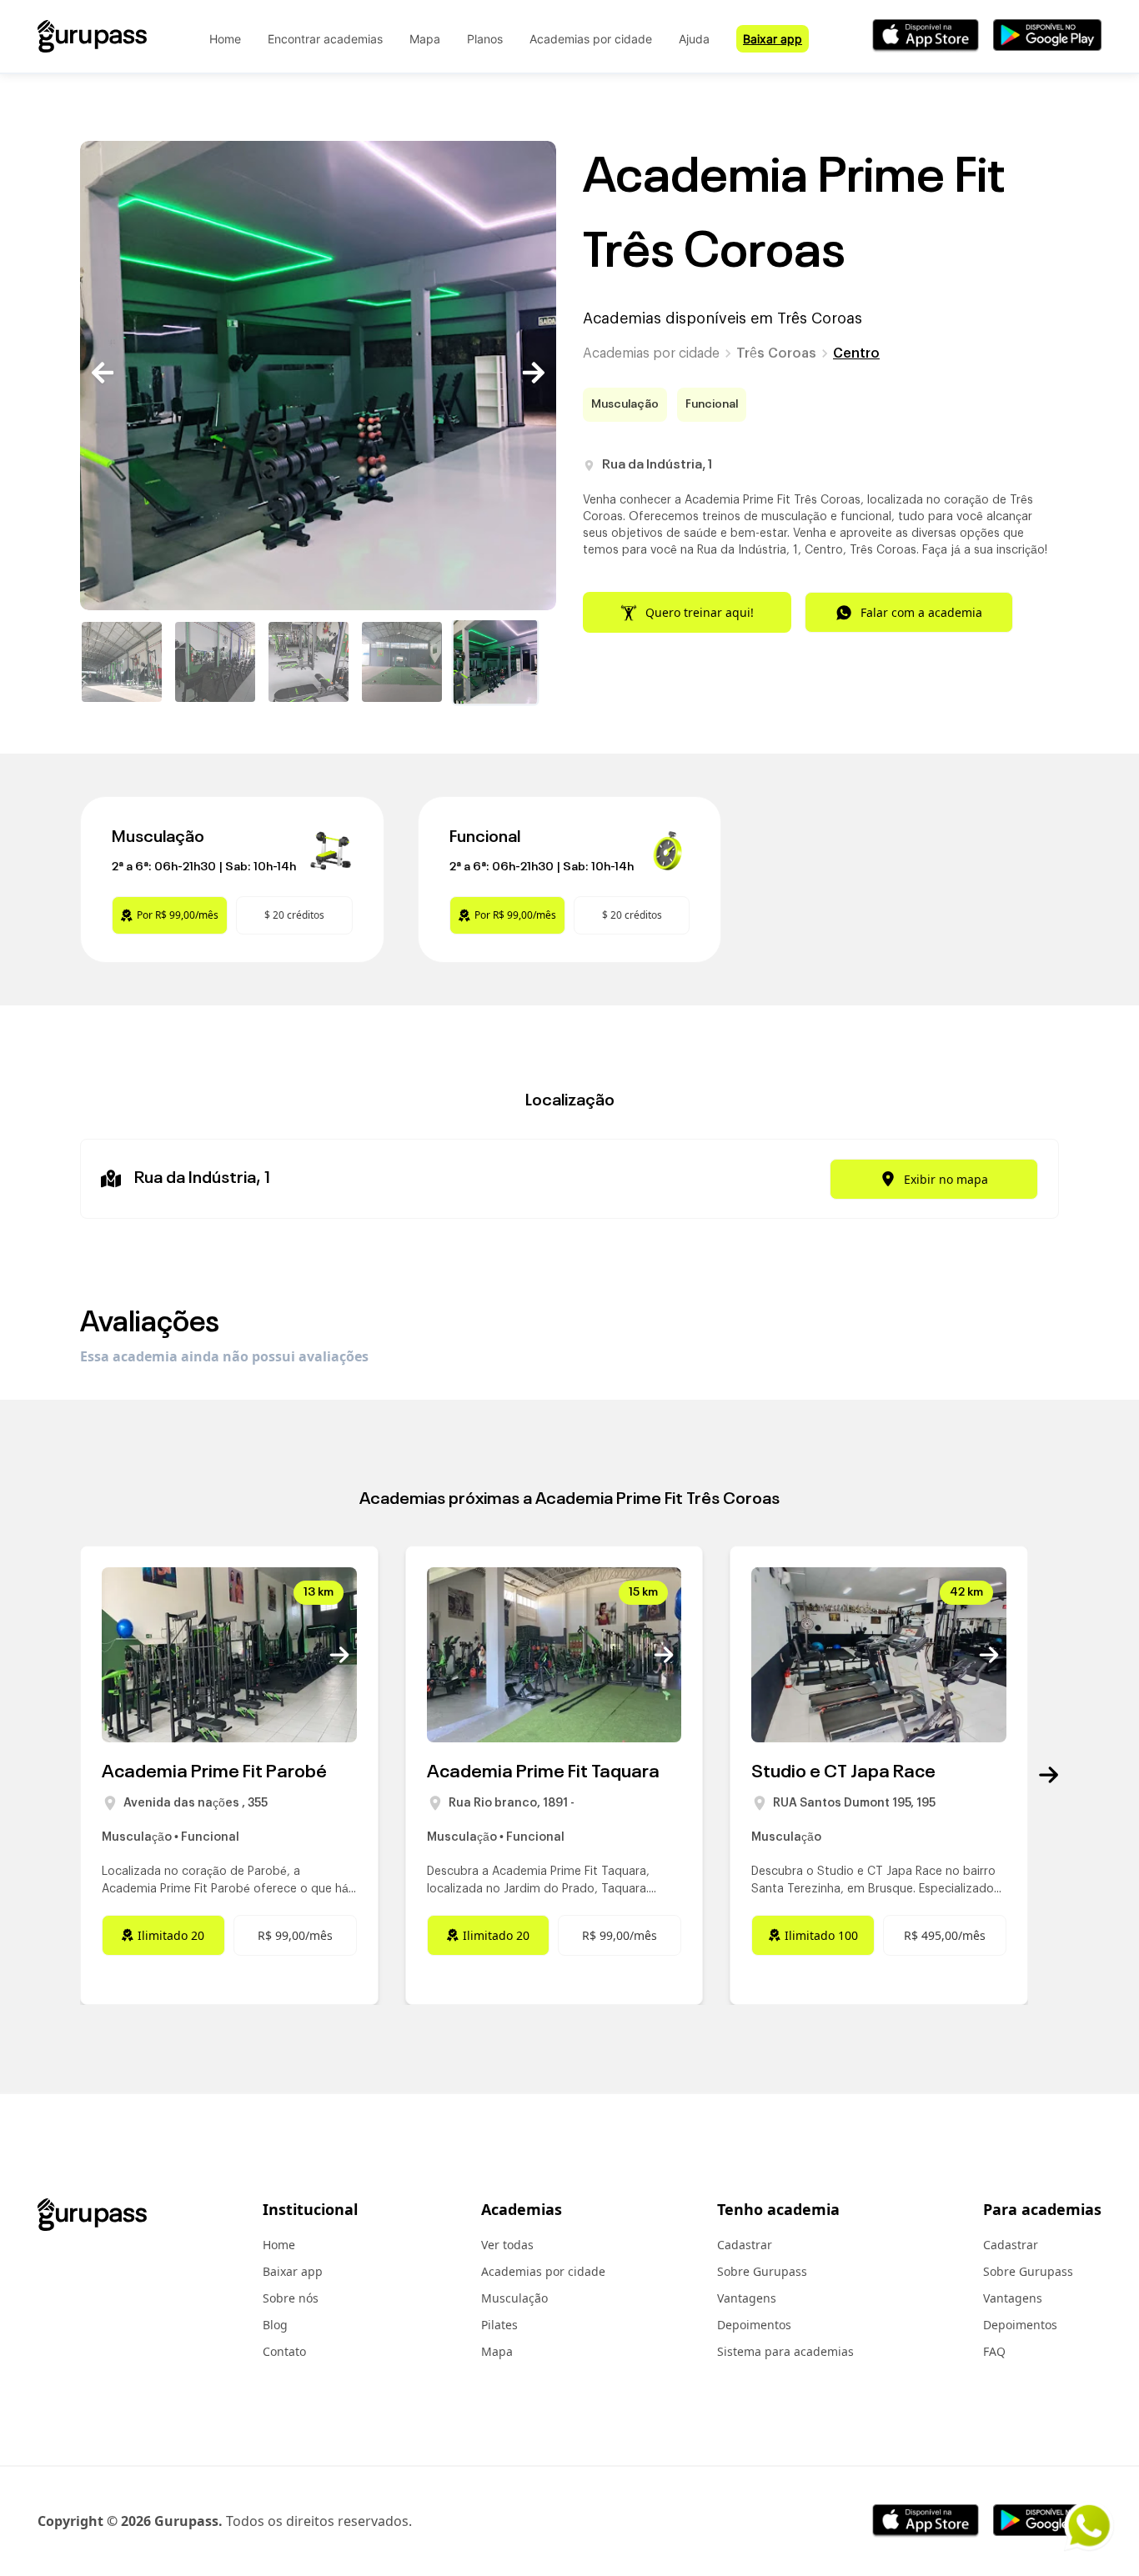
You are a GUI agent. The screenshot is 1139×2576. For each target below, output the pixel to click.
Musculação (514, 2298)
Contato (284, 2351)
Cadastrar (745, 2245)
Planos (485, 39)
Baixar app (773, 39)
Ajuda (694, 39)
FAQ (994, 2351)
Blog (275, 2325)
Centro (856, 353)
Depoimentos (754, 2325)
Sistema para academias (785, 2351)
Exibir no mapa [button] (946, 1179)
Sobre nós (291, 2298)
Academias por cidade (591, 39)
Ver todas (507, 2245)
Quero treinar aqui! (700, 612)
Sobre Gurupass (762, 2271)
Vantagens (747, 2298)
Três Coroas (776, 353)
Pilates (499, 2325)
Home (225, 39)
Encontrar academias (325, 39)
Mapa (425, 39)
